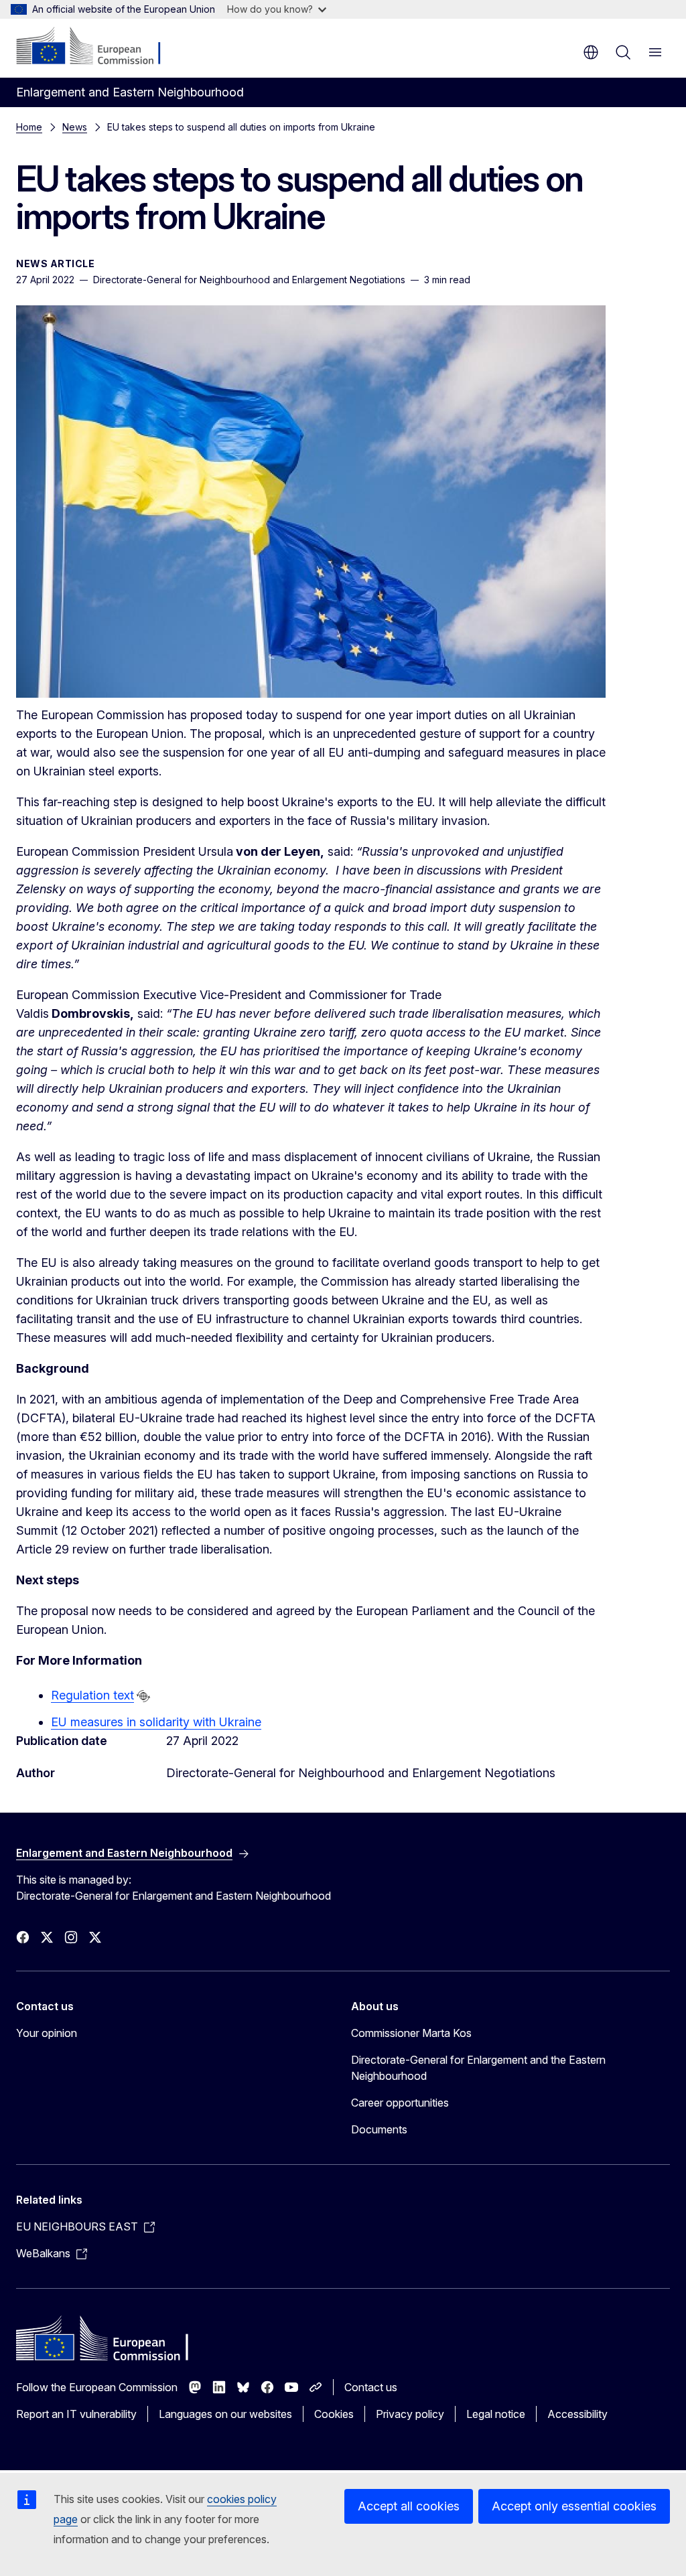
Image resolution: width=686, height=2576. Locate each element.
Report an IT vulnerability (76, 2414)
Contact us (371, 2387)
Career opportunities (400, 2103)
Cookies (334, 2414)
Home (29, 127)
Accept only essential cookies (574, 2506)
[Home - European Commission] (97, 47)
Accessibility (577, 2414)
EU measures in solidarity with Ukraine (156, 1722)
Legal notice (496, 2414)
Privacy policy (410, 2414)
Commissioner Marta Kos (411, 2033)
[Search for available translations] (143, 1696)
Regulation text (92, 1695)
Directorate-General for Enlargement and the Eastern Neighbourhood (478, 2068)
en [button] (591, 52)
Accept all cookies (409, 2506)
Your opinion (47, 2033)
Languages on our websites (225, 2414)
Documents (379, 2129)
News (75, 127)
